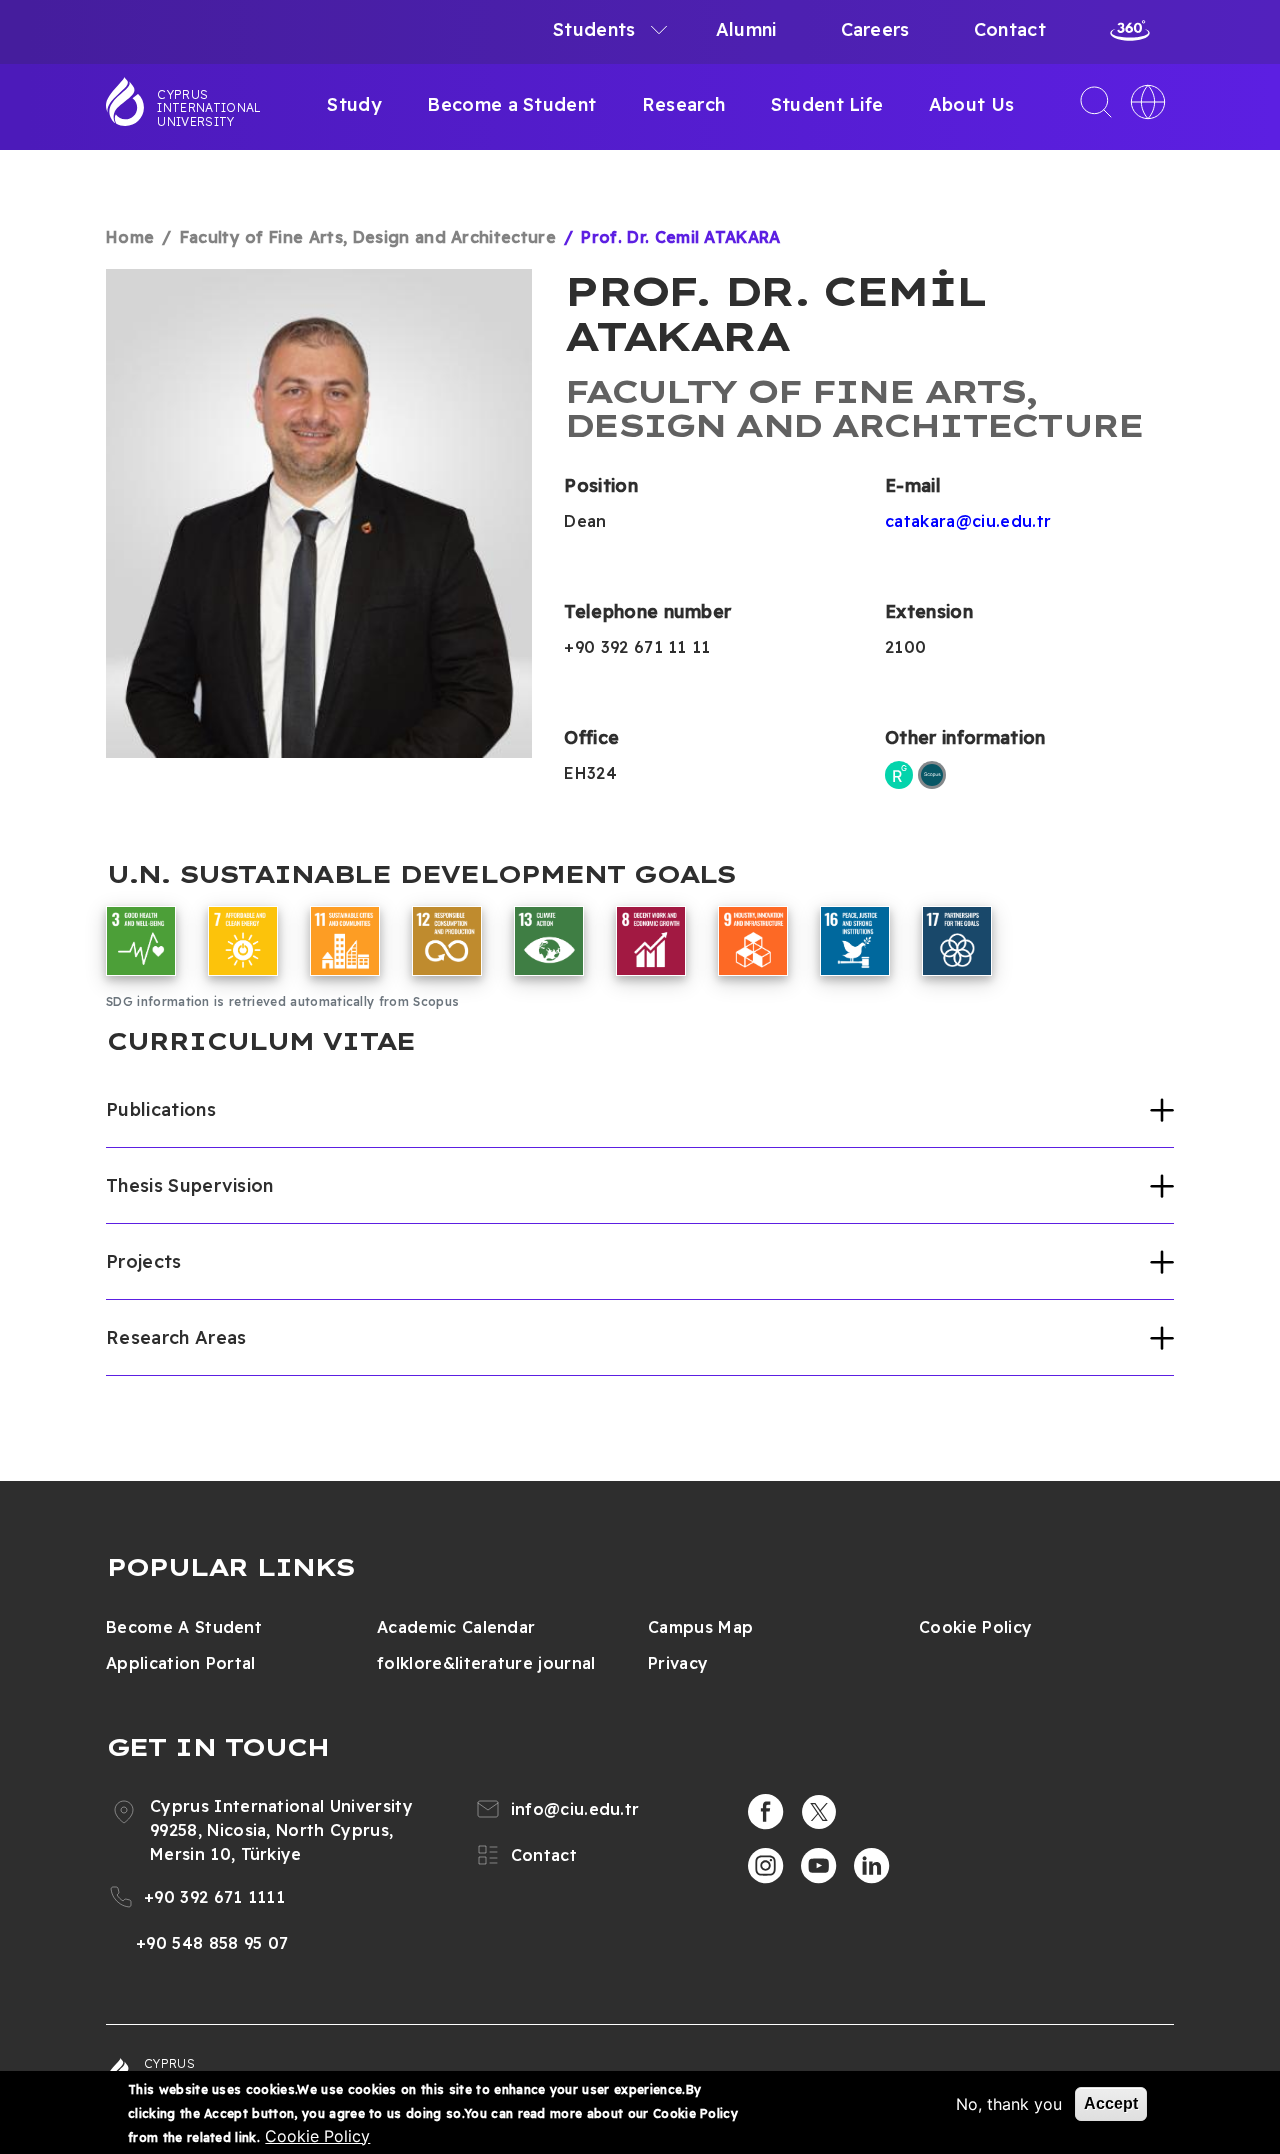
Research (684, 104)
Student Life (827, 104)
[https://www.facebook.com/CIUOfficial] (766, 1812)
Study (354, 104)
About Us (972, 104)
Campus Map (700, 1627)
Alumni (746, 29)
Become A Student (184, 1627)
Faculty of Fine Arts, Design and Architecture (368, 237)
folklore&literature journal (486, 1663)
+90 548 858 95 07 (212, 1943)
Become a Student (511, 104)
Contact (1010, 29)
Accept (1111, 2103)
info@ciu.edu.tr (575, 1809)
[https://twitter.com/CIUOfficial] (819, 1812)
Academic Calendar (456, 1627)
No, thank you (1009, 2104)
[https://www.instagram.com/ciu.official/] (766, 1866)
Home (130, 237)
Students (594, 29)
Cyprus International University (209, 108)
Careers (875, 29)
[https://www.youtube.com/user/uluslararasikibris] (819, 1866)
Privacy (678, 1663)
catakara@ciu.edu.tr (968, 521)
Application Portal (181, 1663)
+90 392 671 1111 (214, 1897)
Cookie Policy (975, 1627)
